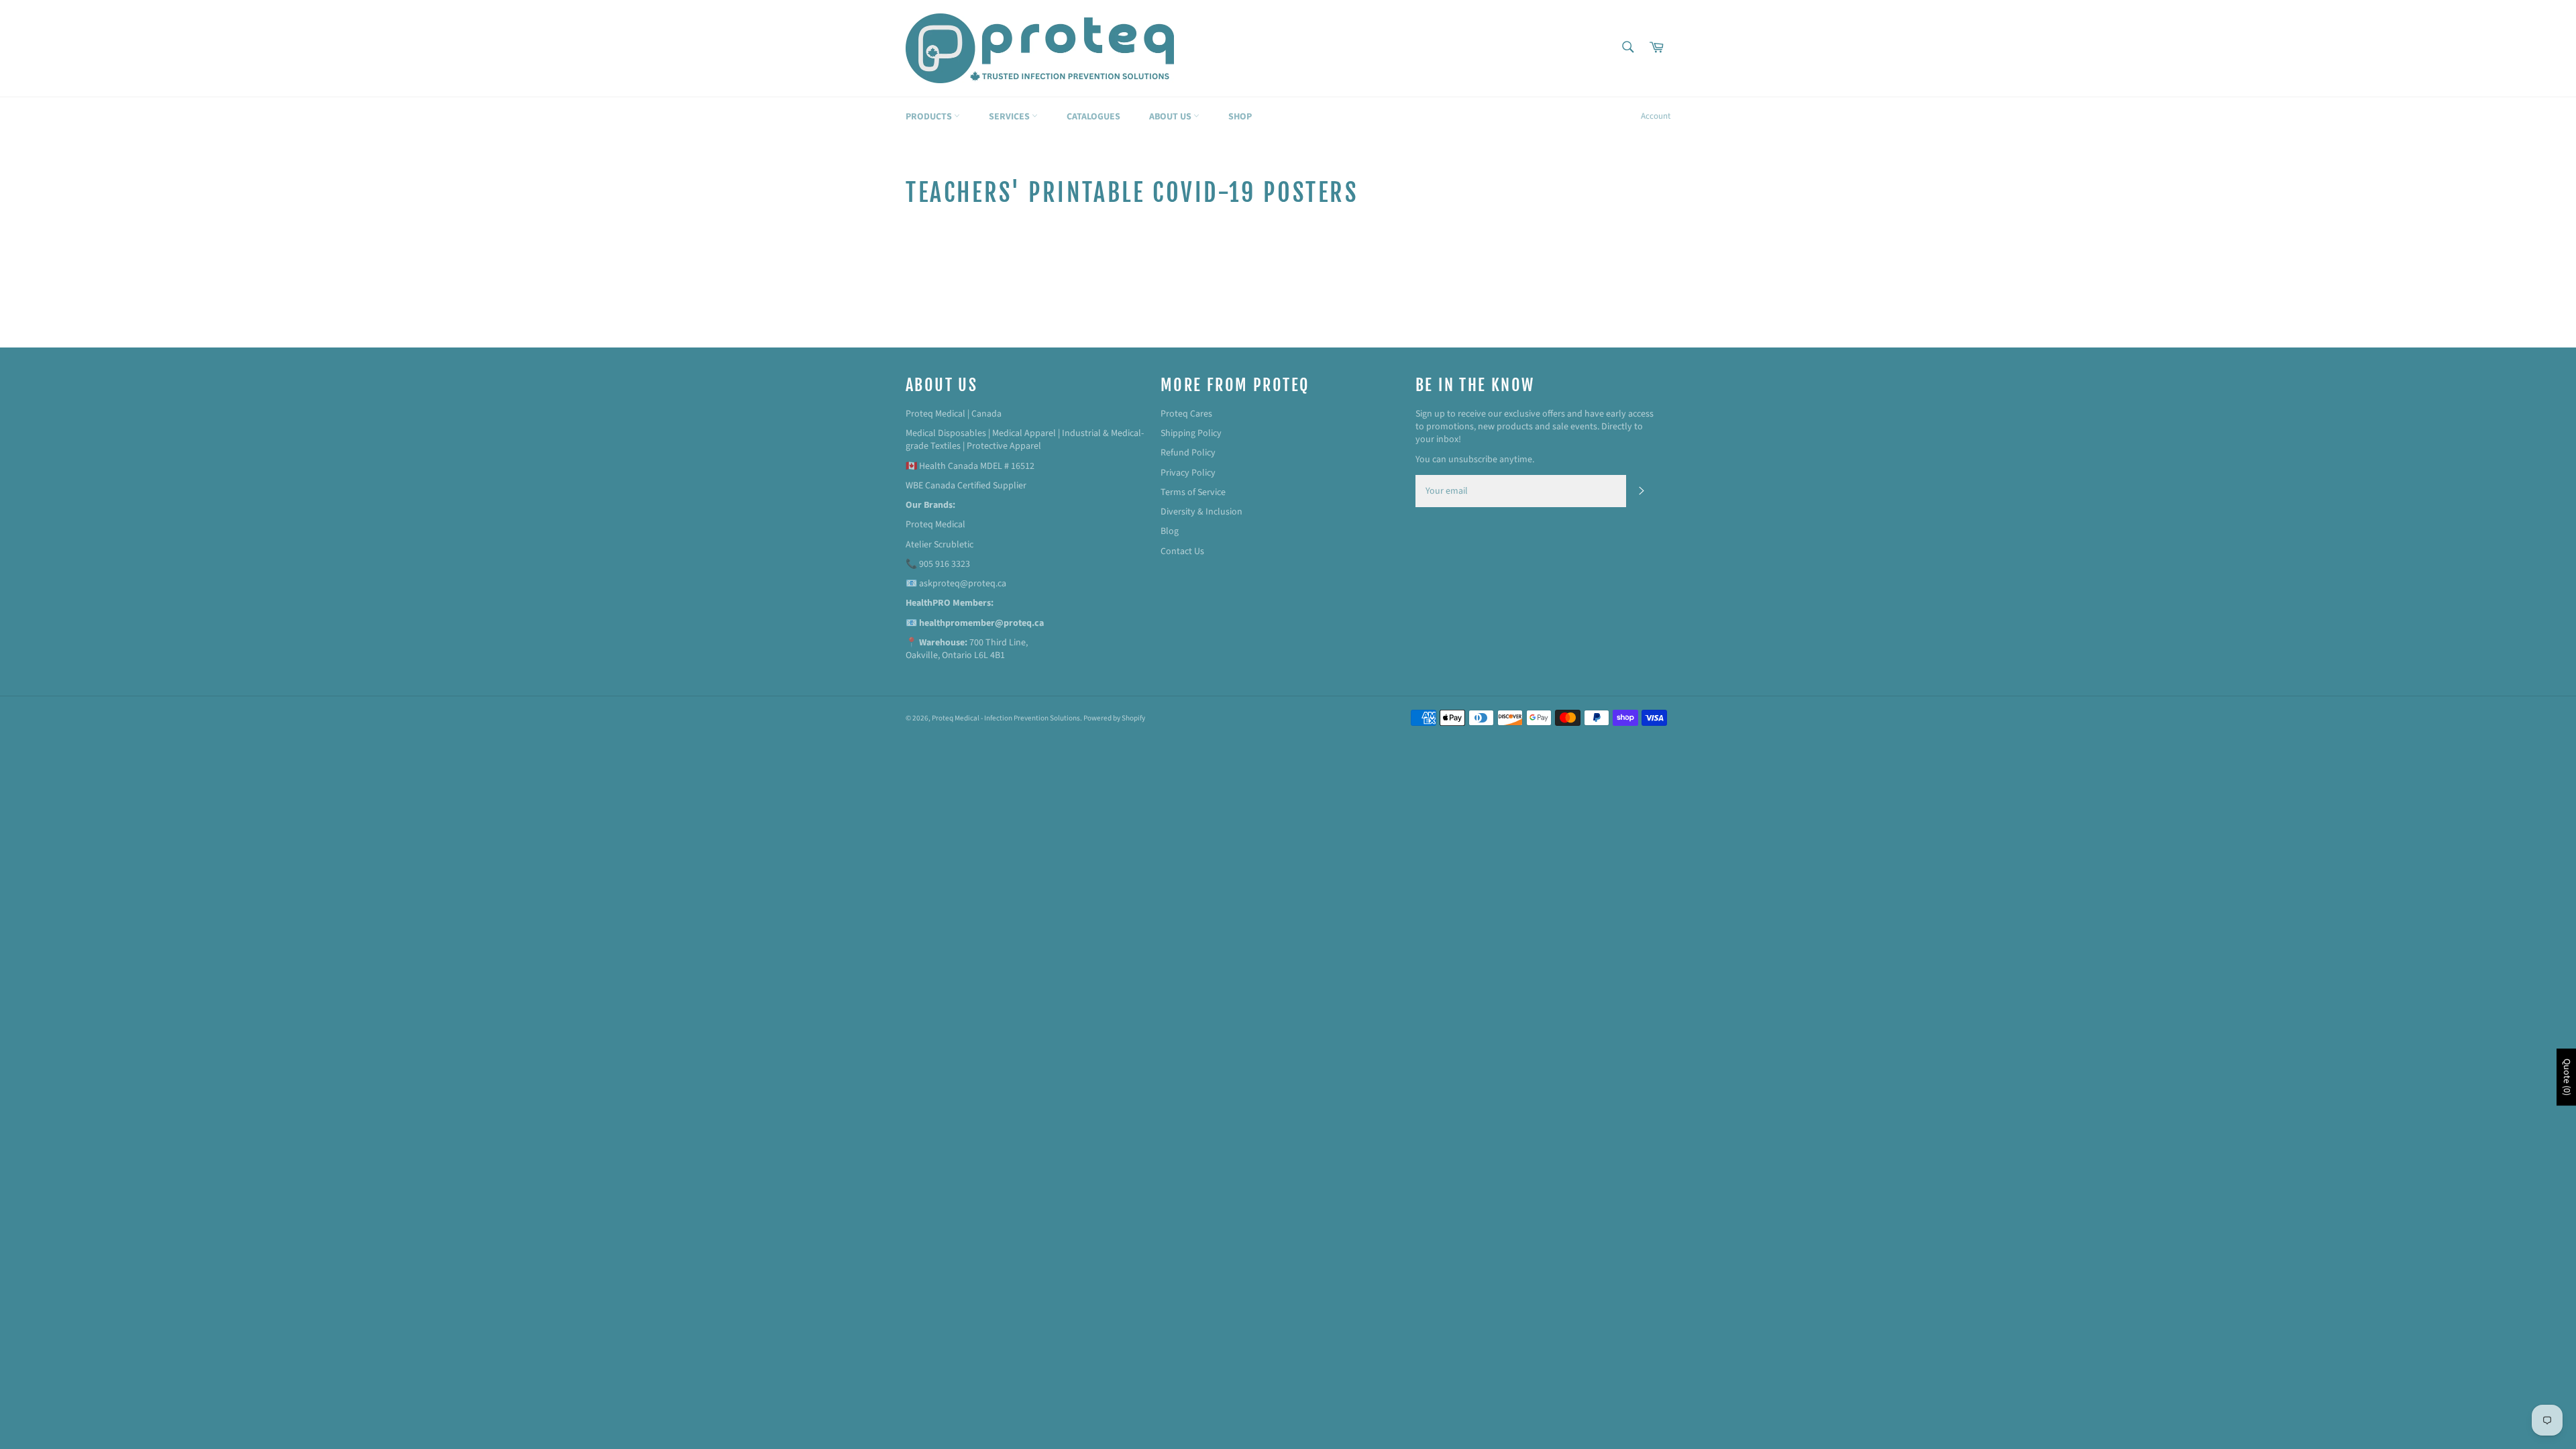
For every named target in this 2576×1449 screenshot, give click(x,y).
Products (930, 117)
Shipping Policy (1191, 433)
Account (1656, 116)
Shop (1240, 117)
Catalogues (1093, 117)
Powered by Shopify (1114, 718)
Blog (1170, 531)
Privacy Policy (1188, 473)
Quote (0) (2567, 1077)
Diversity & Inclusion (1201, 512)
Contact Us (1182, 551)
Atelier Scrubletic (940, 545)
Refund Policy (1188, 453)
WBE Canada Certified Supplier (966, 486)
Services (1010, 117)
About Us (1171, 117)
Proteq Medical (935, 525)
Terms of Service (1193, 492)
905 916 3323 (945, 564)
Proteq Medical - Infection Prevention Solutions (1006, 718)
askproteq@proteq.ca (963, 584)
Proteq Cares (1186, 414)
